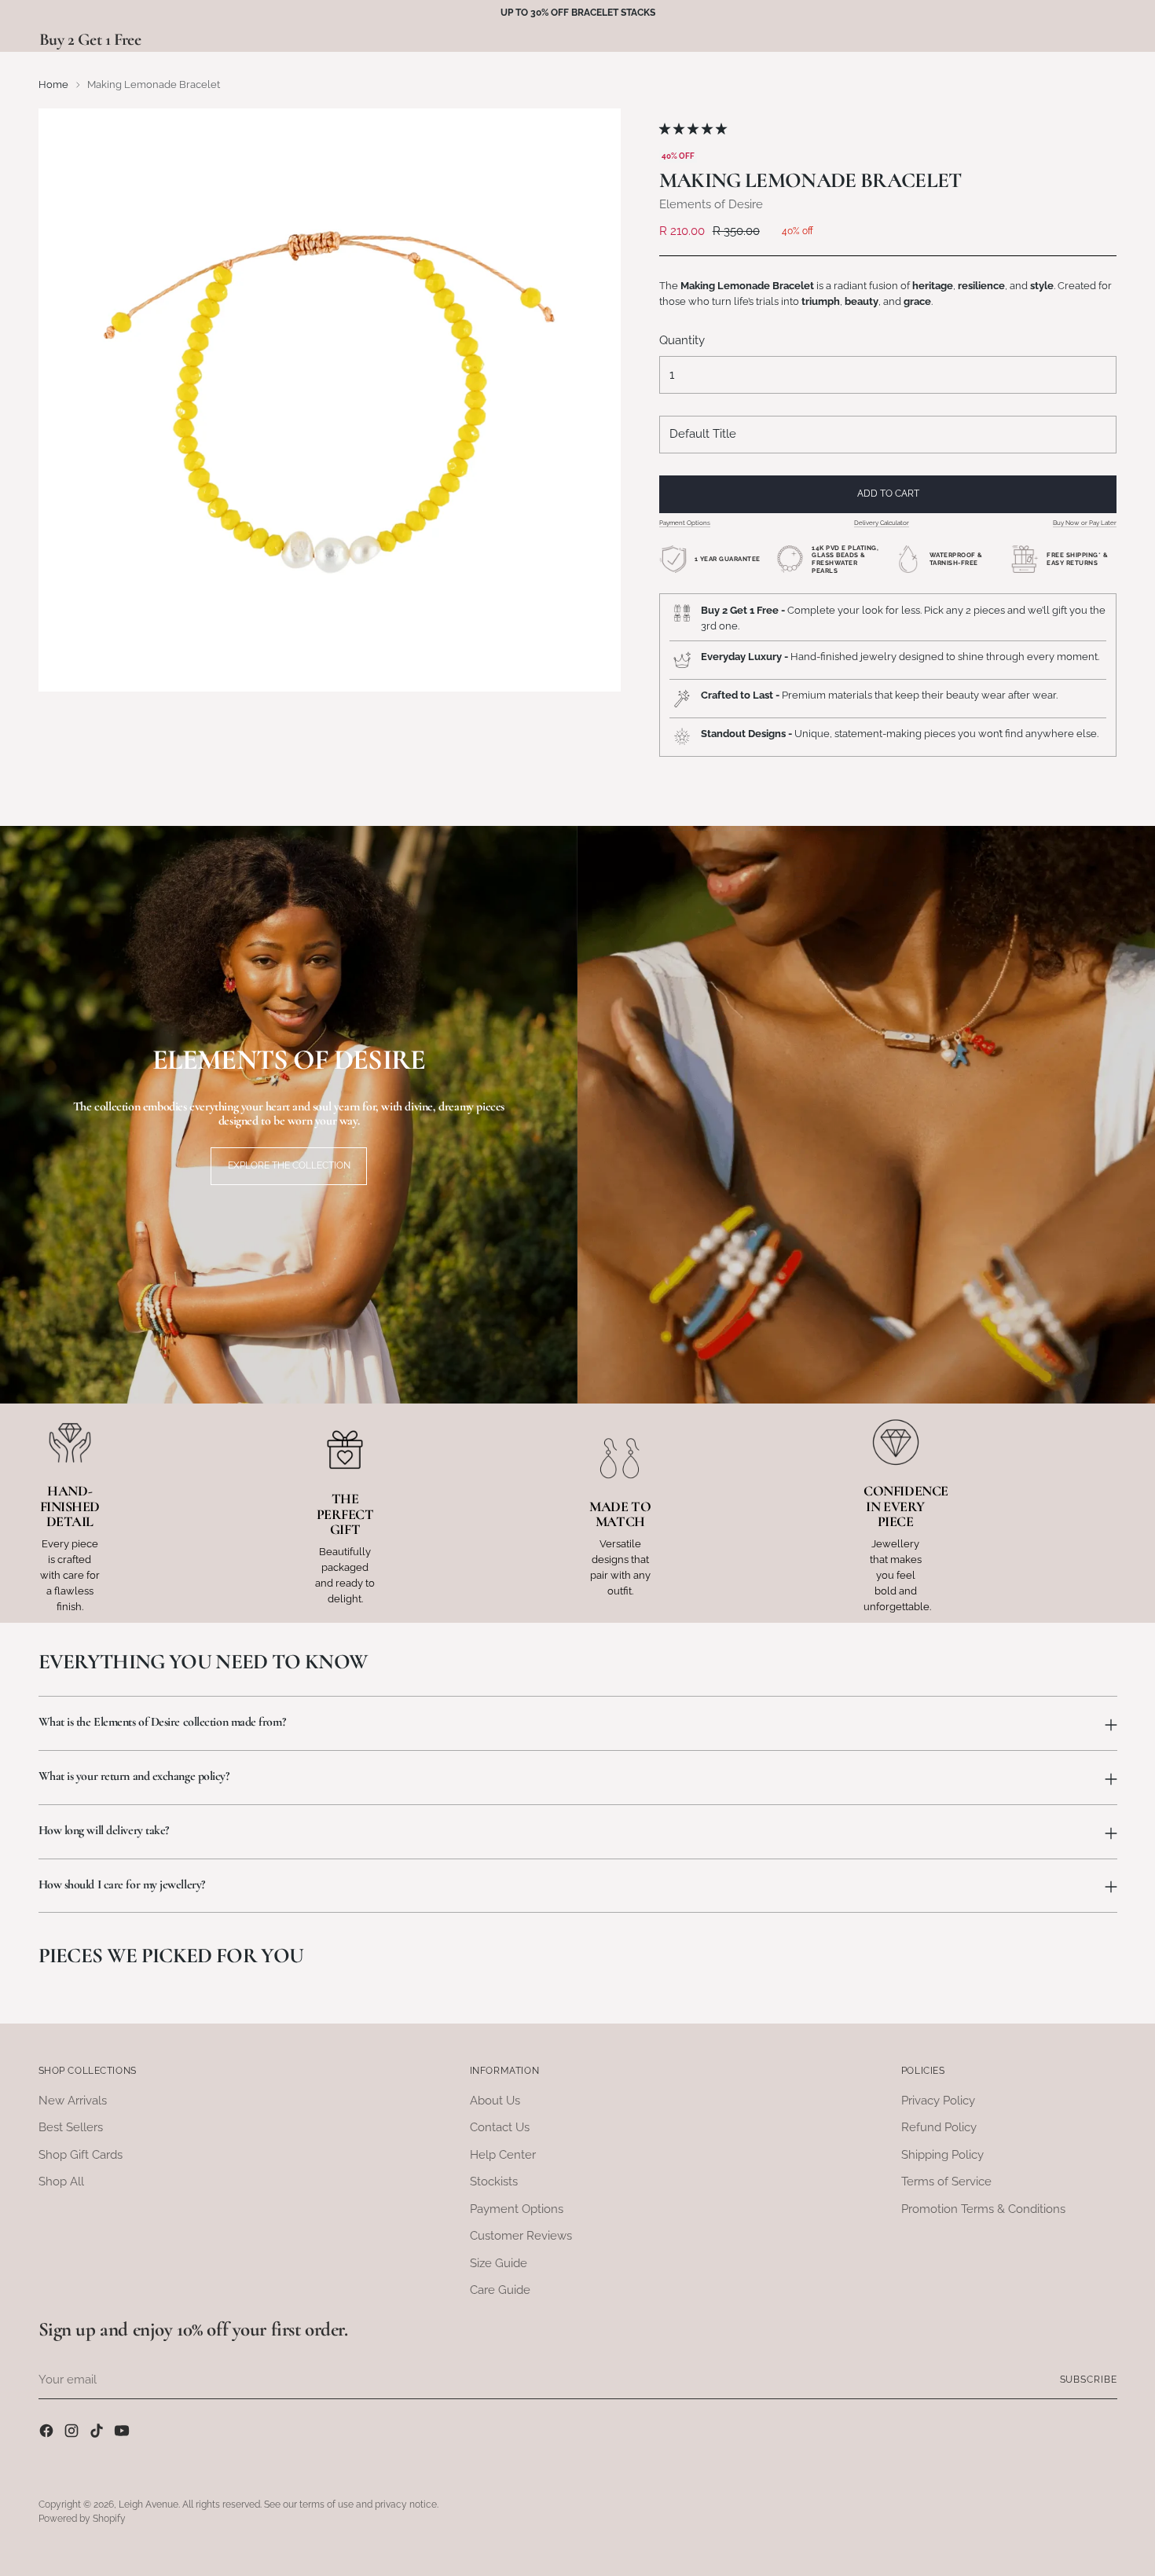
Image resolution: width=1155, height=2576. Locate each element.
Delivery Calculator (882, 523)
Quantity (682, 340)
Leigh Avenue (148, 2504)
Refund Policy (939, 2127)
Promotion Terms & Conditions (983, 2209)
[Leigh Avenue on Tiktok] (98, 2433)
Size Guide (499, 2263)
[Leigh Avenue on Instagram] (73, 2433)
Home (53, 84)
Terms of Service (946, 2182)
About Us (495, 2101)
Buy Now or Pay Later (1085, 523)
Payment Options (685, 523)
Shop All (61, 2182)
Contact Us (500, 2127)
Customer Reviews (521, 2236)
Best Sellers (71, 2127)
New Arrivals (73, 2101)
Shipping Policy (942, 2155)
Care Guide (500, 2290)
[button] (695, 129)
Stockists (494, 2182)
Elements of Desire (711, 204)
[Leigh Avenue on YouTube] (123, 2433)
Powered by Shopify (82, 2519)
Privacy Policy (938, 2101)
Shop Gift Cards (81, 2155)
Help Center (503, 2155)
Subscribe (1089, 2380)
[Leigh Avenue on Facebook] (48, 2433)
